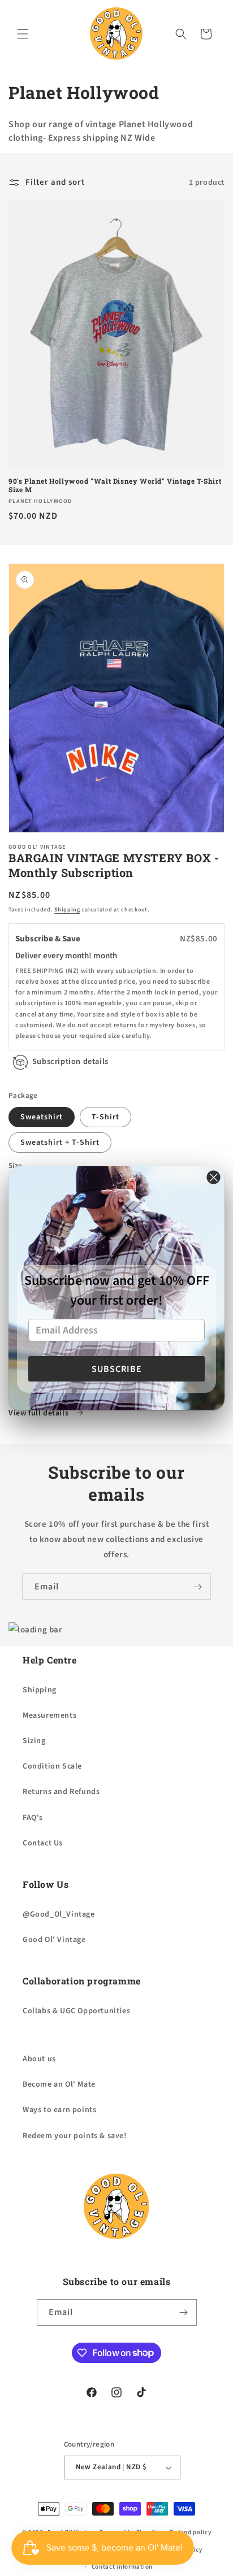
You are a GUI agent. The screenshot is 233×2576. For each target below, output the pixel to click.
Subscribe (117, 1369)
